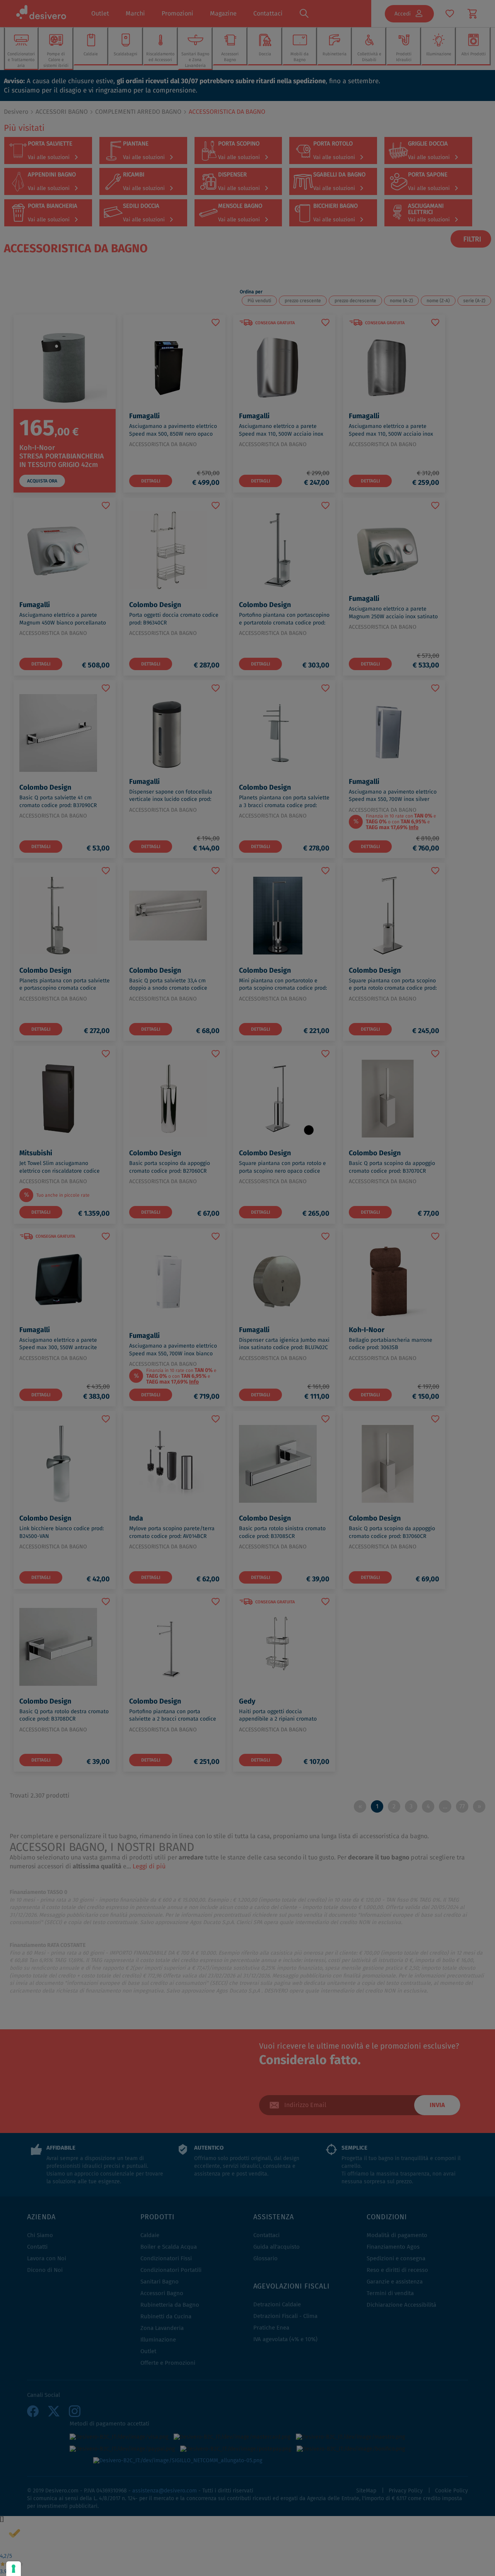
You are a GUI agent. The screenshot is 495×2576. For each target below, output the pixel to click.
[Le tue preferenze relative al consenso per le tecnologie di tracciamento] (14, 2569)
